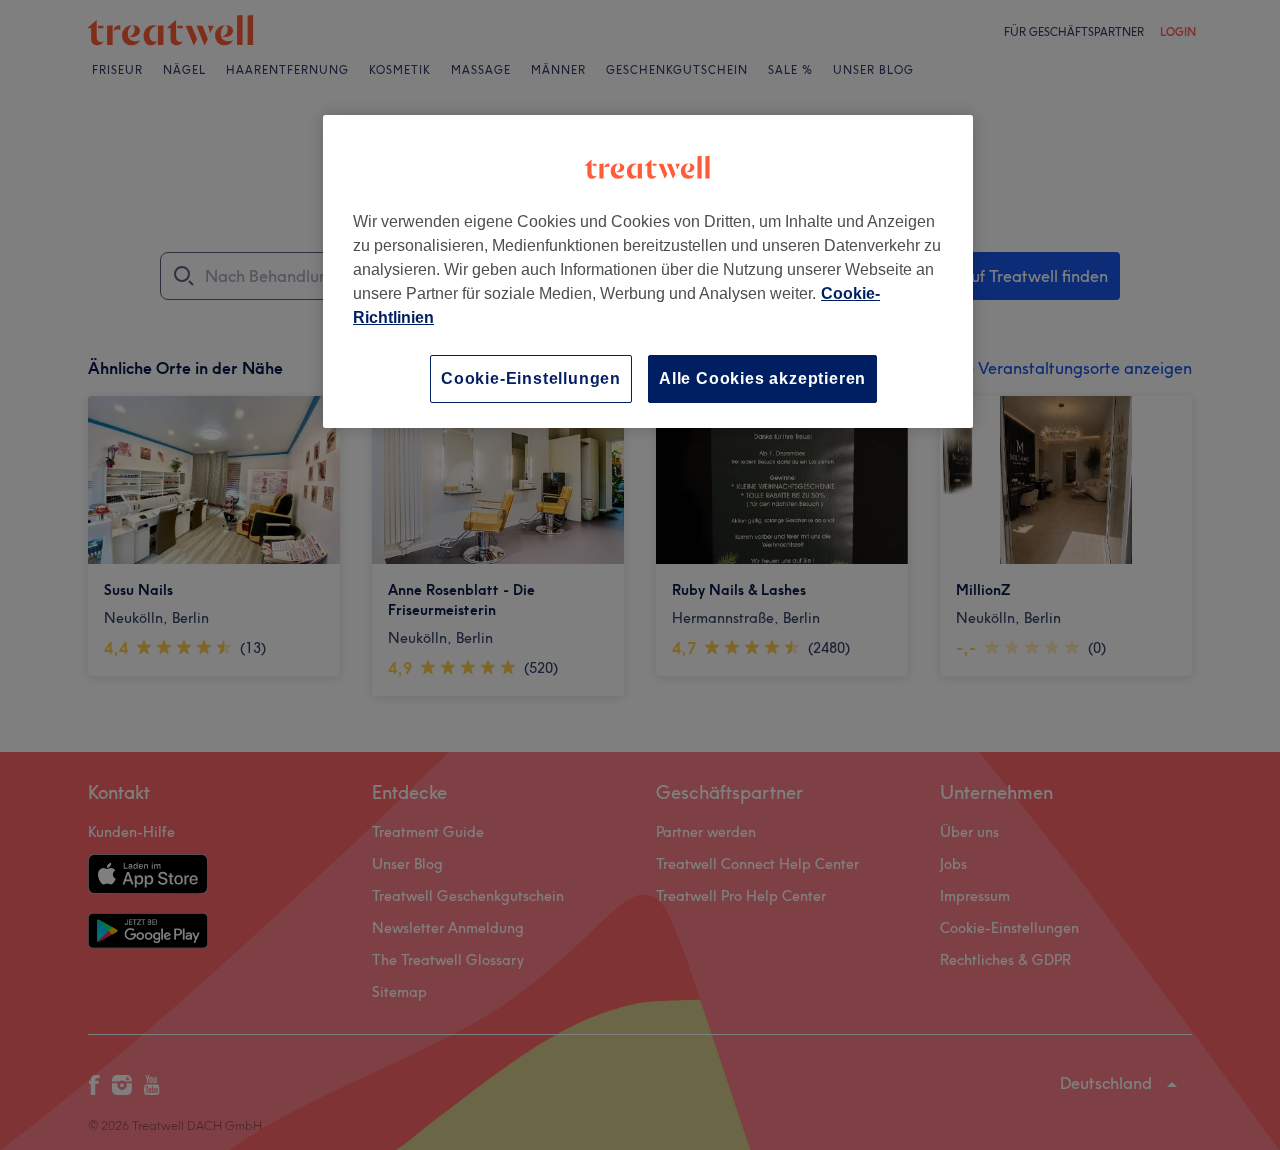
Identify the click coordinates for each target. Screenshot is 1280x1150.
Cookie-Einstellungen (531, 378)
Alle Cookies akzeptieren (762, 378)
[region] (648, 271)
